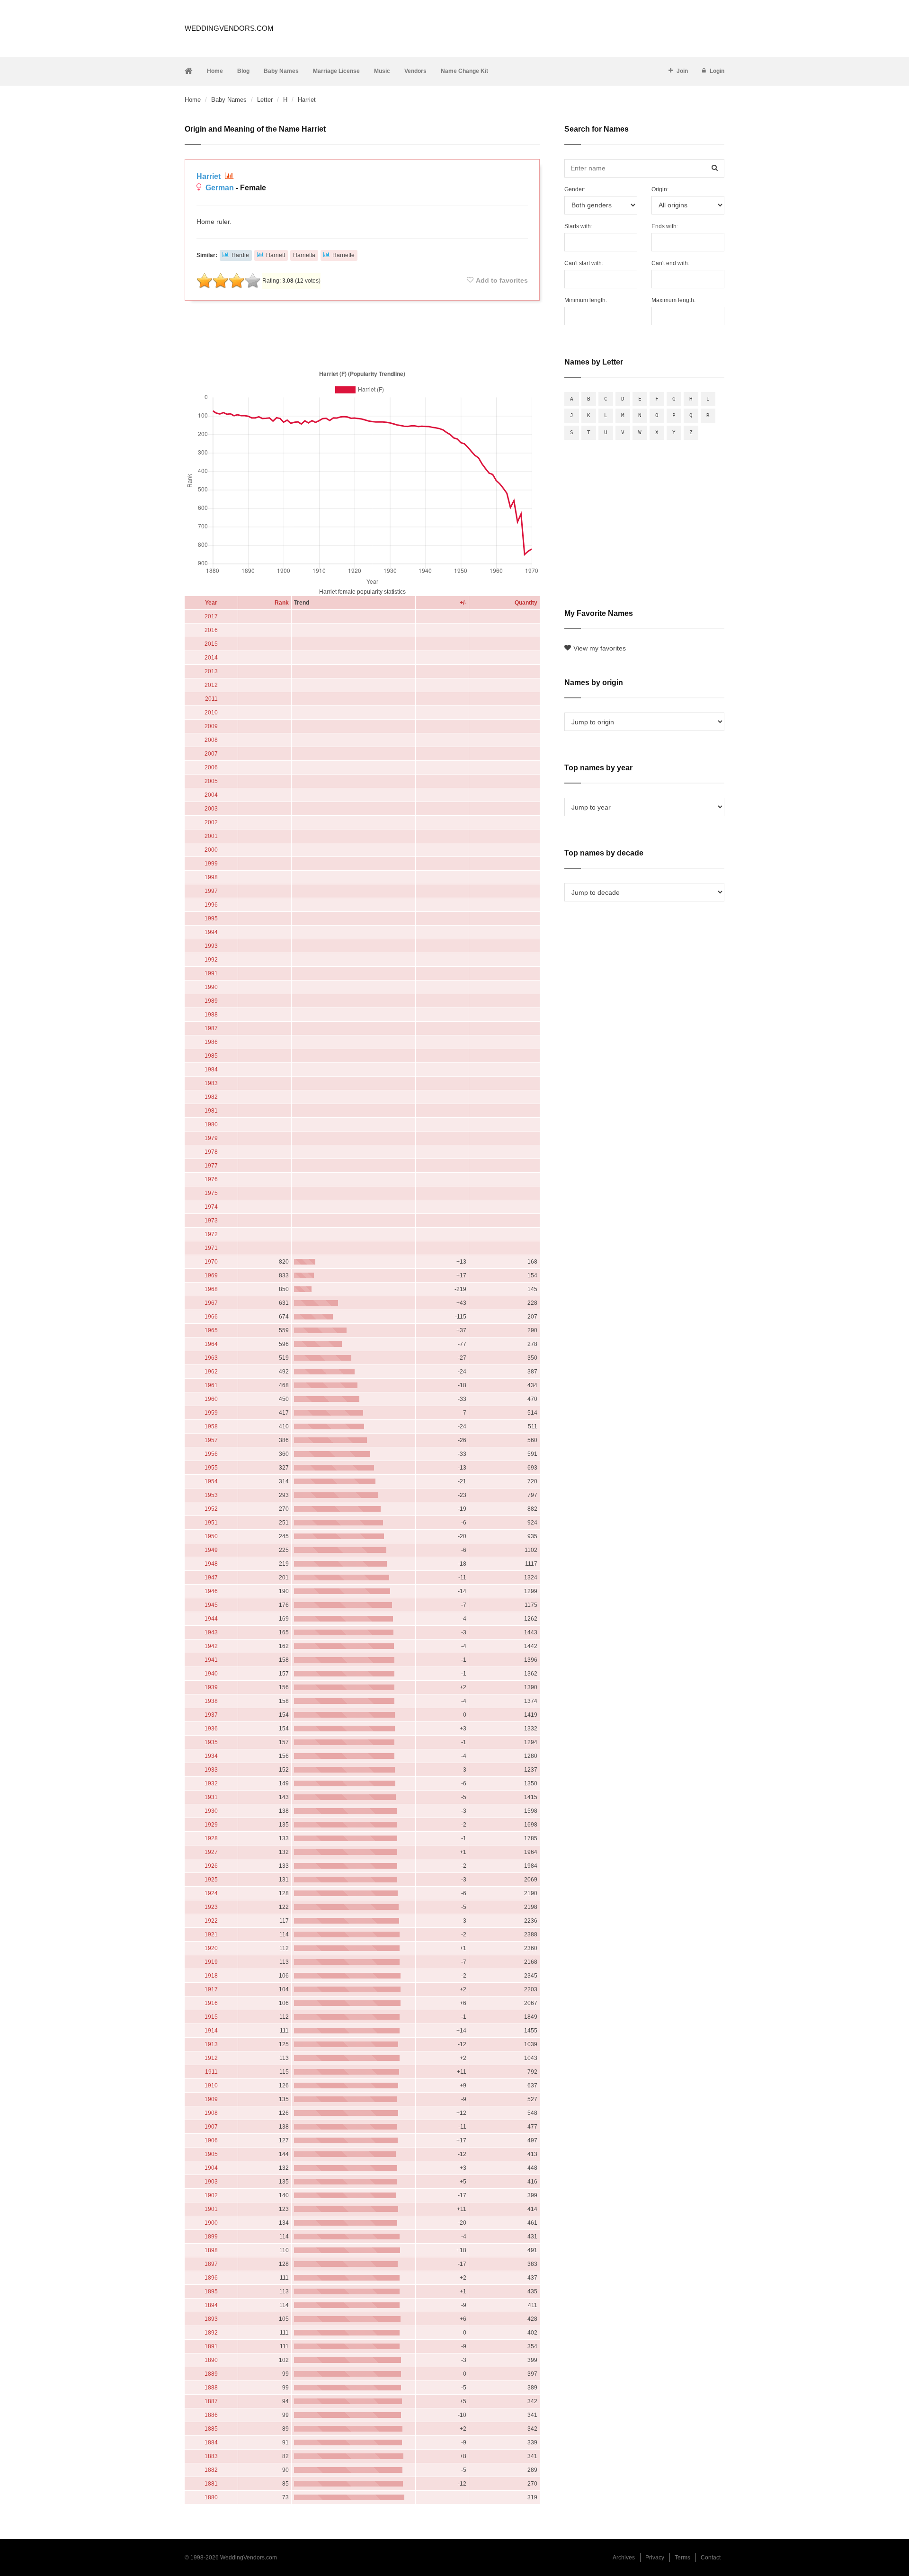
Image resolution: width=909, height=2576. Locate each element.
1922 (211, 1921)
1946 (211, 1591)
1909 (211, 2099)
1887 (211, 2401)
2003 (211, 809)
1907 (211, 2127)
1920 (211, 1948)
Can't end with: (670, 263)
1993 (211, 946)
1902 (211, 2195)
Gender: (575, 189)
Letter (265, 100)
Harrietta (304, 255)
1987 (211, 1028)
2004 (211, 795)
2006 (211, 767)
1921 (211, 1934)
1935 (211, 1742)
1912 (211, 2058)
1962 (211, 1372)
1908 (211, 2113)
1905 (211, 2154)
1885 (211, 2429)
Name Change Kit (464, 71)
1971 (211, 1248)
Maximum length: (673, 300)
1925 (211, 1880)
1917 (211, 1989)
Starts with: (578, 226)
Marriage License (336, 71)
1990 (211, 987)
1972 (211, 1234)
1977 (211, 1166)
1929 (211, 1825)
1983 (211, 1083)
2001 (211, 836)
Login (717, 71)
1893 (211, 2319)
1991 (211, 973)
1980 (211, 1124)
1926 (211, 1866)
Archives (624, 2558)
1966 (211, 1317)
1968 (211, 1289)
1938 (211, 1701)
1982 (211, 1097)
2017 (211, 616)
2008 (211, 740)
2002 (211, 822)
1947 (211, 1578)
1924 (211, 1893)
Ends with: (665, 226)
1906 (211, 2140)
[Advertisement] (362, 333)
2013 (211, 671)
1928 (211, 1838)
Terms (682, 2558)
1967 (211, 1303)
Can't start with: (584, 263)
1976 (211, 1179)
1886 (211, 2415)
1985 (211, 1056)
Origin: (660, 189)
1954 (211, 1481)
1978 (211, 1152)
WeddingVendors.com (229, 28)
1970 (211, 1262)
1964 (211, 1344)
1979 (211, 1138)
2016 (211, 630)
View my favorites (600, 648)
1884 (211, 2442)
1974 (211, 1207)
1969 (211, 1275)
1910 (211, 2086)
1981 (211, 1111)
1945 (211, 1605)
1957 (211, 1440)
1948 (211, 1564)
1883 (211, 2456)
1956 (211, 1454)
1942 (211, 1646)
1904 (211, 2168)
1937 (211, 1715)
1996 (211, 905)
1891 (211, 2346)
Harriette (343, 255)
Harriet (209, 176)
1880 (211, 2497)
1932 (211, 1783)
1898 (211, 2250)
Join (682, 71)
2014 (211, 658)
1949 (211, 1550)
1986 (211, 1042)
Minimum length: (586, 300)
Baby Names (281, 71)
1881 (211, 2484)
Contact (711, 2558)
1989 (211, 1001)
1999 (211, 864)
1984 (211, 1070)
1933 (211, 1770)
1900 (211, 2223)
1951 (211, 1523)
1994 (211, 932)
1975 (211, 1193)
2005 (211, 781)
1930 (211, 1811)
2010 (211, 713)
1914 (211, 2031)
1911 (211, 2072)
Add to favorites (502, 280)
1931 (211, 1797)
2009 (211, 726)
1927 (211, 1852)
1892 (211, 2333)
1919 (211, 1962)
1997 (211, 891)
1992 (211, 960)
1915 (211, 2017)
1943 (211, 1632)
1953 (211, 1495)
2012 (211, 685)
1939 (211, 1687)
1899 (211, 2237)
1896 (211, 2278)
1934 (211, 1756)
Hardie (240, 255)
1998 (211, 877)
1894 (211, 2305)
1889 (211, 2374)
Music (382, 71)
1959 (211, 1413)
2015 (211, 644)
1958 (211, 1426)
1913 (211, 2044)
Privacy (655, 2558)
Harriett (276, 255)
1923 (211, 1907)
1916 (211, 2003)
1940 (211, 1674)
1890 (211, 2360)
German (220, 188)
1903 (211, 2182)
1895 (211, 2291)
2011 (211, 699)
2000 (211, 850)
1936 (211, 1729)
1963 (211, 1358)
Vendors (415, 71)
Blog (243, 71)
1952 (211, 1509)
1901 (211, 2209)
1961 (211, 1385)
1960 (211, 1399)
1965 (211, 1330)
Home (215, 71)
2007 (211, 754)
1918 (211, 1976)
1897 (211, 2264)
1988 (211, 1015)
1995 (211, 918)
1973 (211, 1221)
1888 (211, 2388)
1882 (211, 2470)
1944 (211, 1619)
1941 (211, 1660)
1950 (211, 1536)
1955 (211, 1468)
